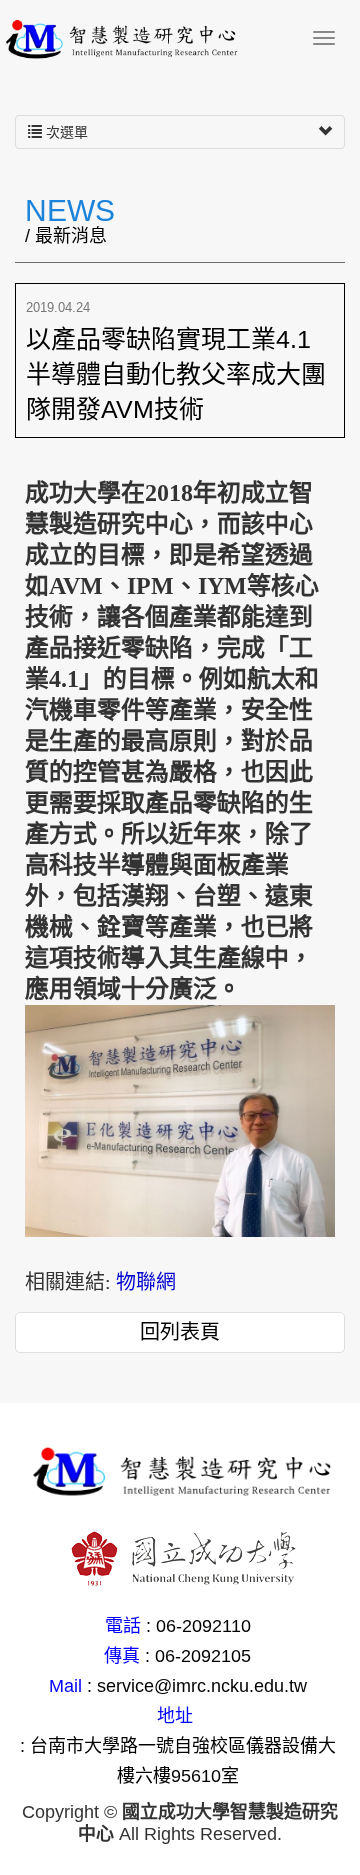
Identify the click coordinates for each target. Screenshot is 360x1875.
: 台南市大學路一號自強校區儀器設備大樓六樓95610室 (178, 1761)
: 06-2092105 (198, 1656)
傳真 (122, 1656)
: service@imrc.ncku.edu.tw (197, 1686)
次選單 (65, 132)
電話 (123, 1626)
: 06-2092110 (198, 1626)
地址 (175, 1716)
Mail (65, 1686)
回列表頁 (180, 1332)
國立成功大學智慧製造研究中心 (150, 40)
